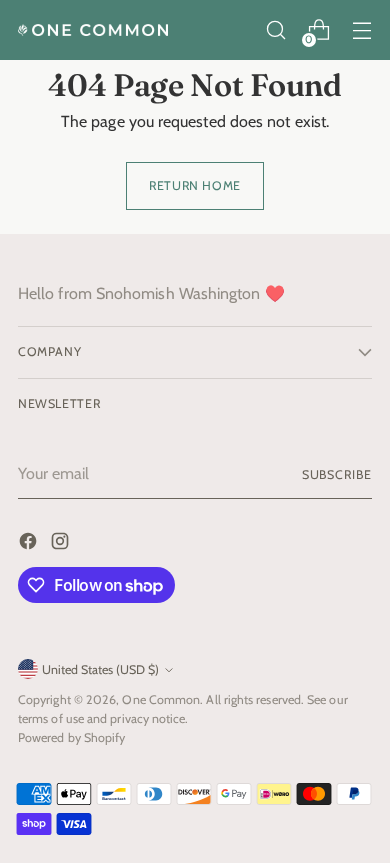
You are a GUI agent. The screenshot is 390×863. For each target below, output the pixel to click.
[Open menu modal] (361, 30)
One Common (161, 699)
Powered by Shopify (71, 737)
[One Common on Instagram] (62, 544)
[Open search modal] (275, 30)
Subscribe (337, 474)
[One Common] (93, 30)
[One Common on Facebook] (30, 544)
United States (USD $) (100, 669)
